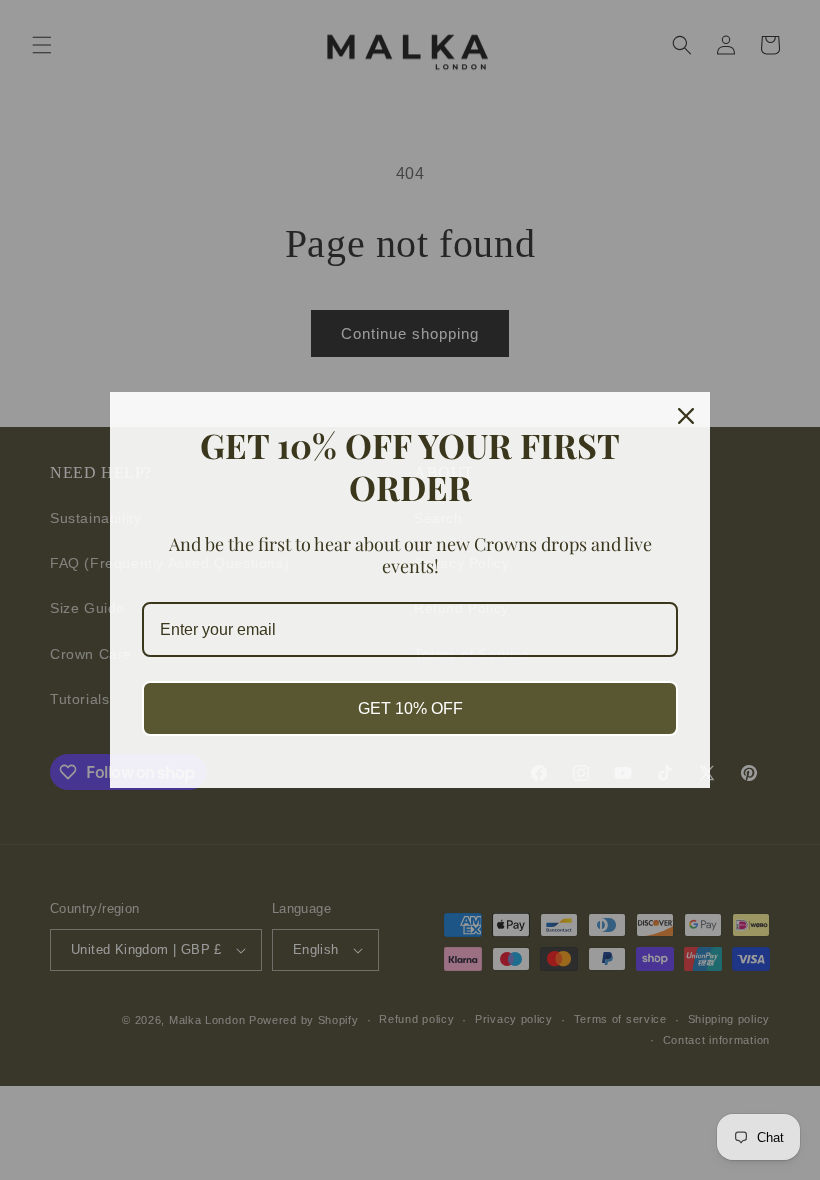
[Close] (686, 416)
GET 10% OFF (410, 708)
